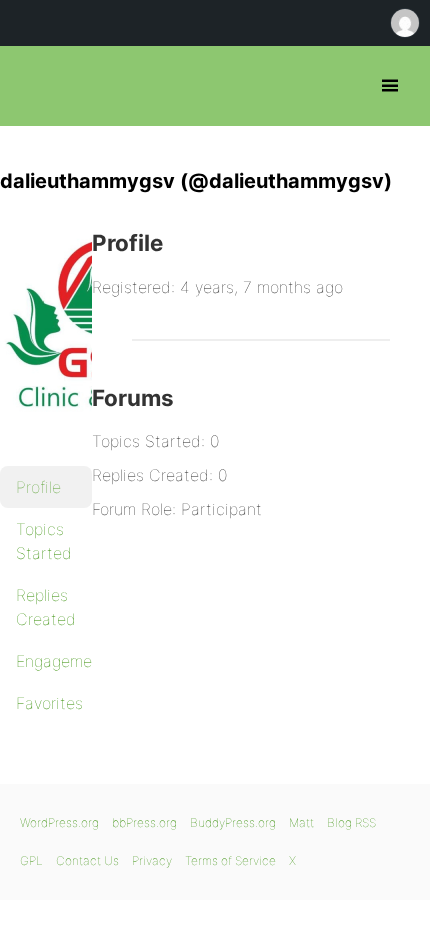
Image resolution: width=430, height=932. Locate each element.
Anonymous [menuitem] (404, 23)
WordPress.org (59, 822)
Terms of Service (230, 860)
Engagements (54, 661)
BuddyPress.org (233, 822)
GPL (31, 860)
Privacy (152, 860)
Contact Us (87, 860)
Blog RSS (351, 822)
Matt (301, 822)
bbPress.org (32, 86)
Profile (38, 487)
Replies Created (46, 607)
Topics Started (44, 541)
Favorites (49, 703)
